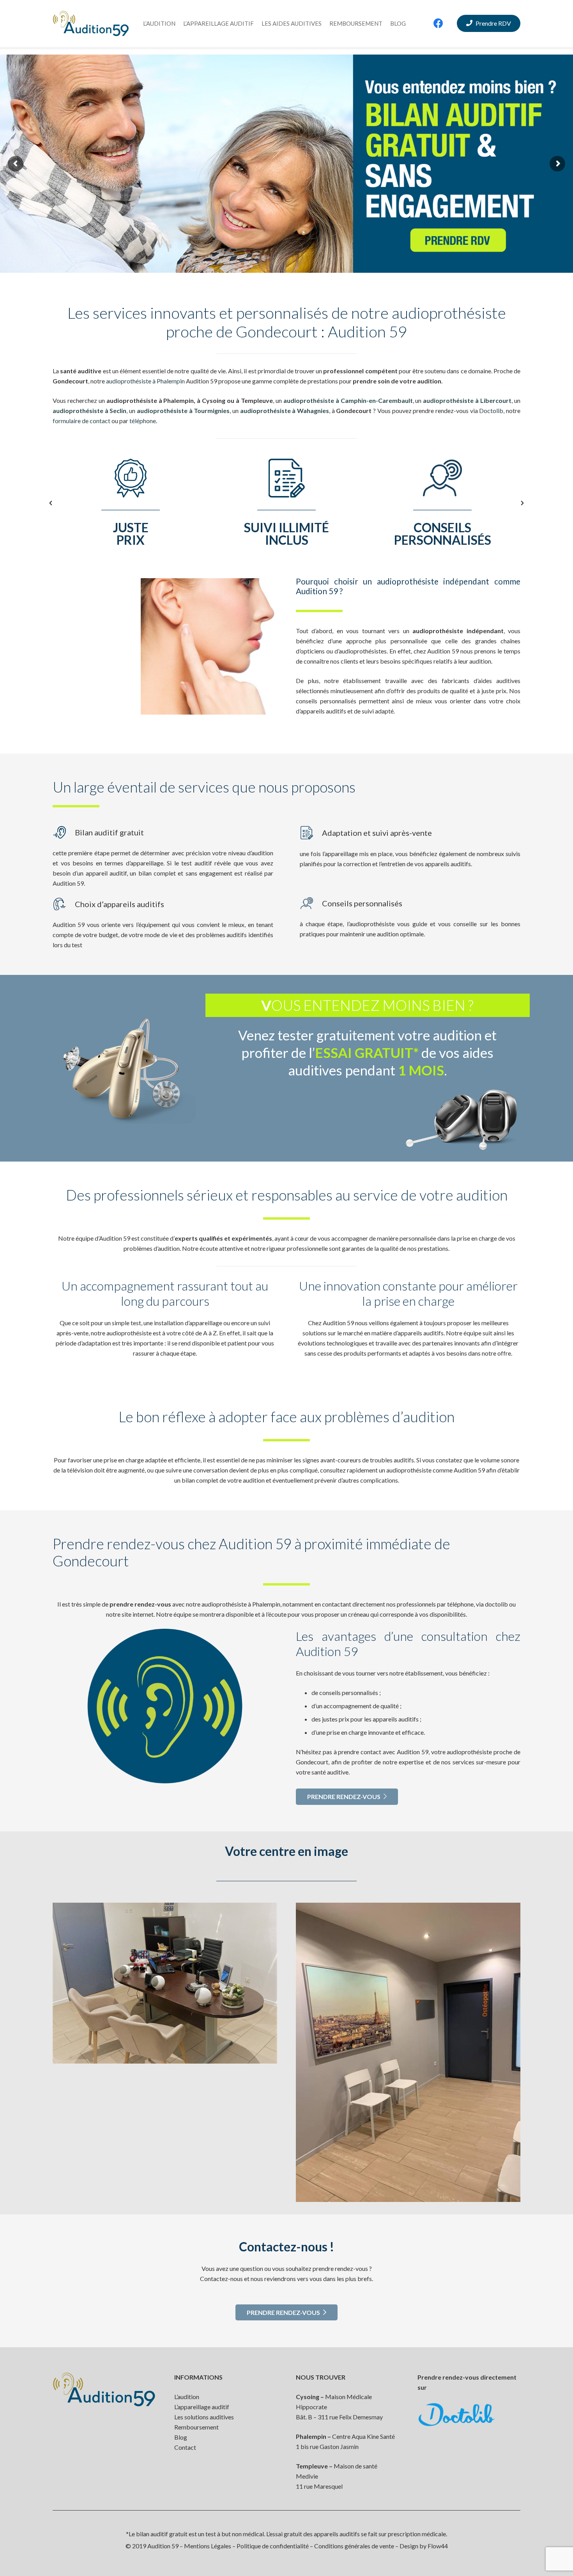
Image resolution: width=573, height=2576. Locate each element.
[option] (131, 503)
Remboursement (196, 2427)
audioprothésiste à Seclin (89, 411)
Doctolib (491, 411)
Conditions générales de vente (354, 2546)
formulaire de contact (81, 421)
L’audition (187, 2397)
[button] (51, 503)
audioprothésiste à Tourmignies (183, 411)
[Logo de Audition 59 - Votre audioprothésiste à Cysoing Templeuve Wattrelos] (91, 24)
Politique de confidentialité (273, 2546)
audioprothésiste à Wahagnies (285, 411)
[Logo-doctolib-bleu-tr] (469, 2415)
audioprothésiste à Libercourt (467, 400)
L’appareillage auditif (202, 2407)
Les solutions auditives (204, 2417)
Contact (185, 2447)
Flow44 (438, 2546)
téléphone (143, 421)
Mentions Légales (208, 2546)
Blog (181, 2437)
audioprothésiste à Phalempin (145, 381)
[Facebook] (439, 23)
